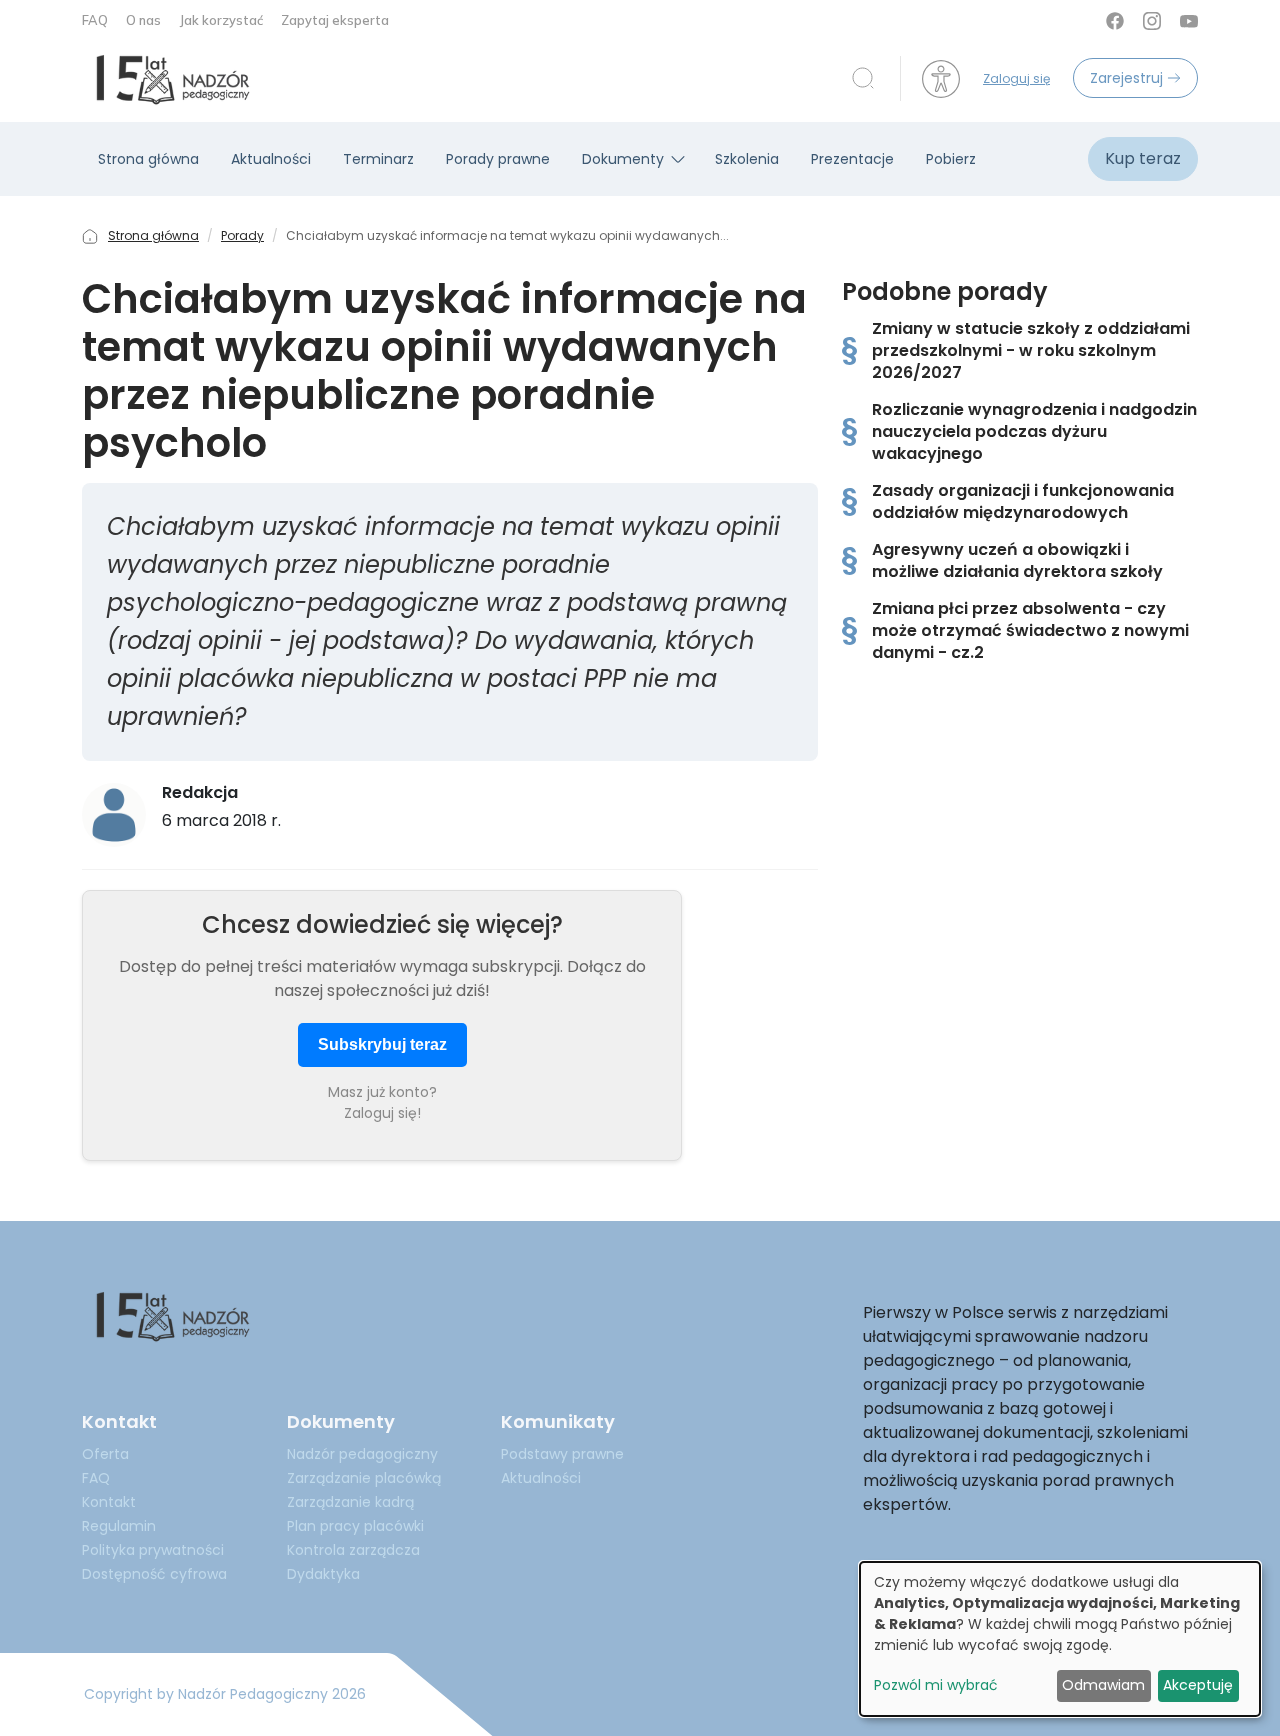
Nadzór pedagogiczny (362, 1454)
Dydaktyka (323, 1574)
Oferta (105, 1454)
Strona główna (148, 159)
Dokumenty (623, 159)
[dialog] (1060, 1639)
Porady (242, 235)
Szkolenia (747, 159)
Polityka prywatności (153, 1550)
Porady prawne (498, 159)
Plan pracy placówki (355, 1526)
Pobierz (951, 159)
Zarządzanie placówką (364, 1478)
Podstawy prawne (562, 1454)
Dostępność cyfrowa (154, 1574)
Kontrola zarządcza (353, 1550)
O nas (145, 20)
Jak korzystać (222, 20)
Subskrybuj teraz (382, 1044)
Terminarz (378, 159)
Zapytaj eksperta (335, 20)
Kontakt (109, 1502)
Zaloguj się (1016, 78)
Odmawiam (1103, 1685)
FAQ (96, 20)
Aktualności (271, 159)
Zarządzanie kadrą (350, 1502)
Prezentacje (852, 159)
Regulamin (119, 1526)
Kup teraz (1143, 158)
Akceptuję (1198, 1685)
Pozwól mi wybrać (936, 1685)
